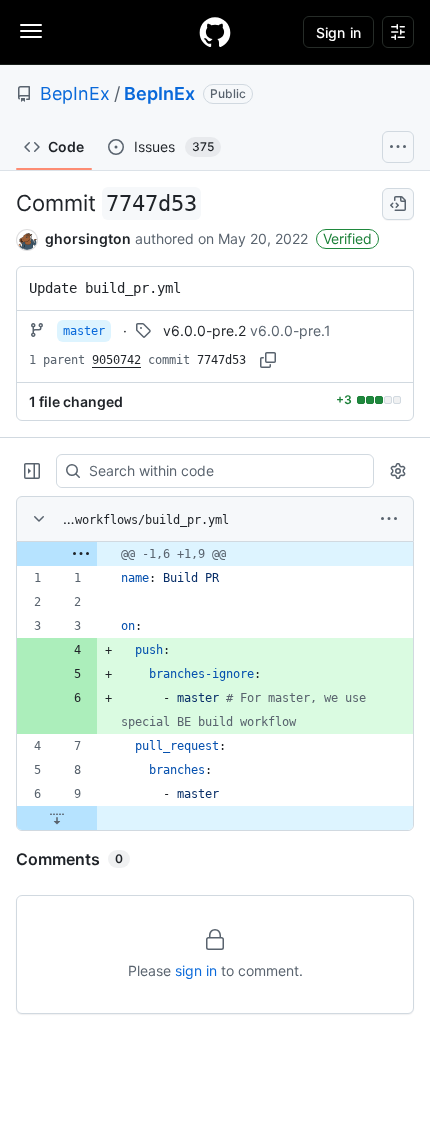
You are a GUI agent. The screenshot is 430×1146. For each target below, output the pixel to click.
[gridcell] (215, 554)
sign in (196, 970)
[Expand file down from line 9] (57, 818)
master (84, 331)
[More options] (389, 519)
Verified (347, 238)
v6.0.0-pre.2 (204, 330)
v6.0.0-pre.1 (290, 330)
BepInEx (75, 93)
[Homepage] (215, 32)
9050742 (116, 360)
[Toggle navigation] (31, 31)
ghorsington (88, 238)
